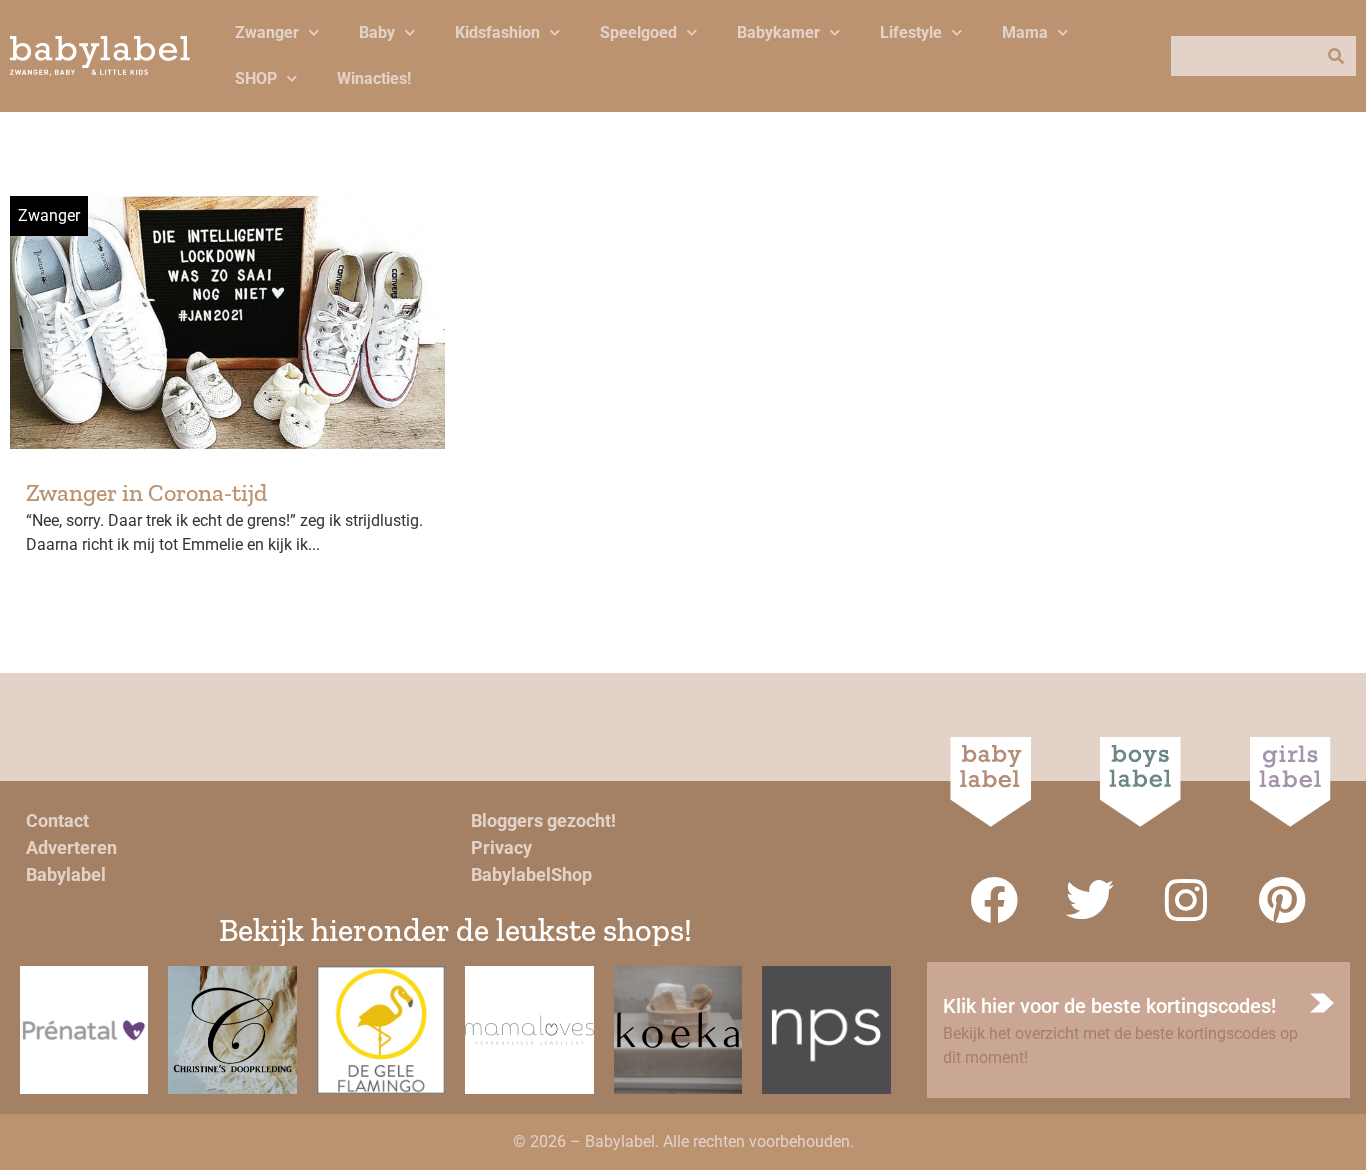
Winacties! (374, 78)
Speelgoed (638, 32)
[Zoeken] (1336, 56)
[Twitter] (1090, 900)
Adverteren (71, 847)
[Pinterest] (1282, 900)
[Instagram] (1186, 900)
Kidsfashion (497, 32)
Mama (1025, 32)
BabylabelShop (531, 874)
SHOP (256, 78)
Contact (57, 820)
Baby (377, 32)
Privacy (501, 847)
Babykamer (778, 32)
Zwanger (267, 32)
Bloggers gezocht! (543, 820)
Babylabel (66, 874)
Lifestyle (911, 32)
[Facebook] (994, 900)
